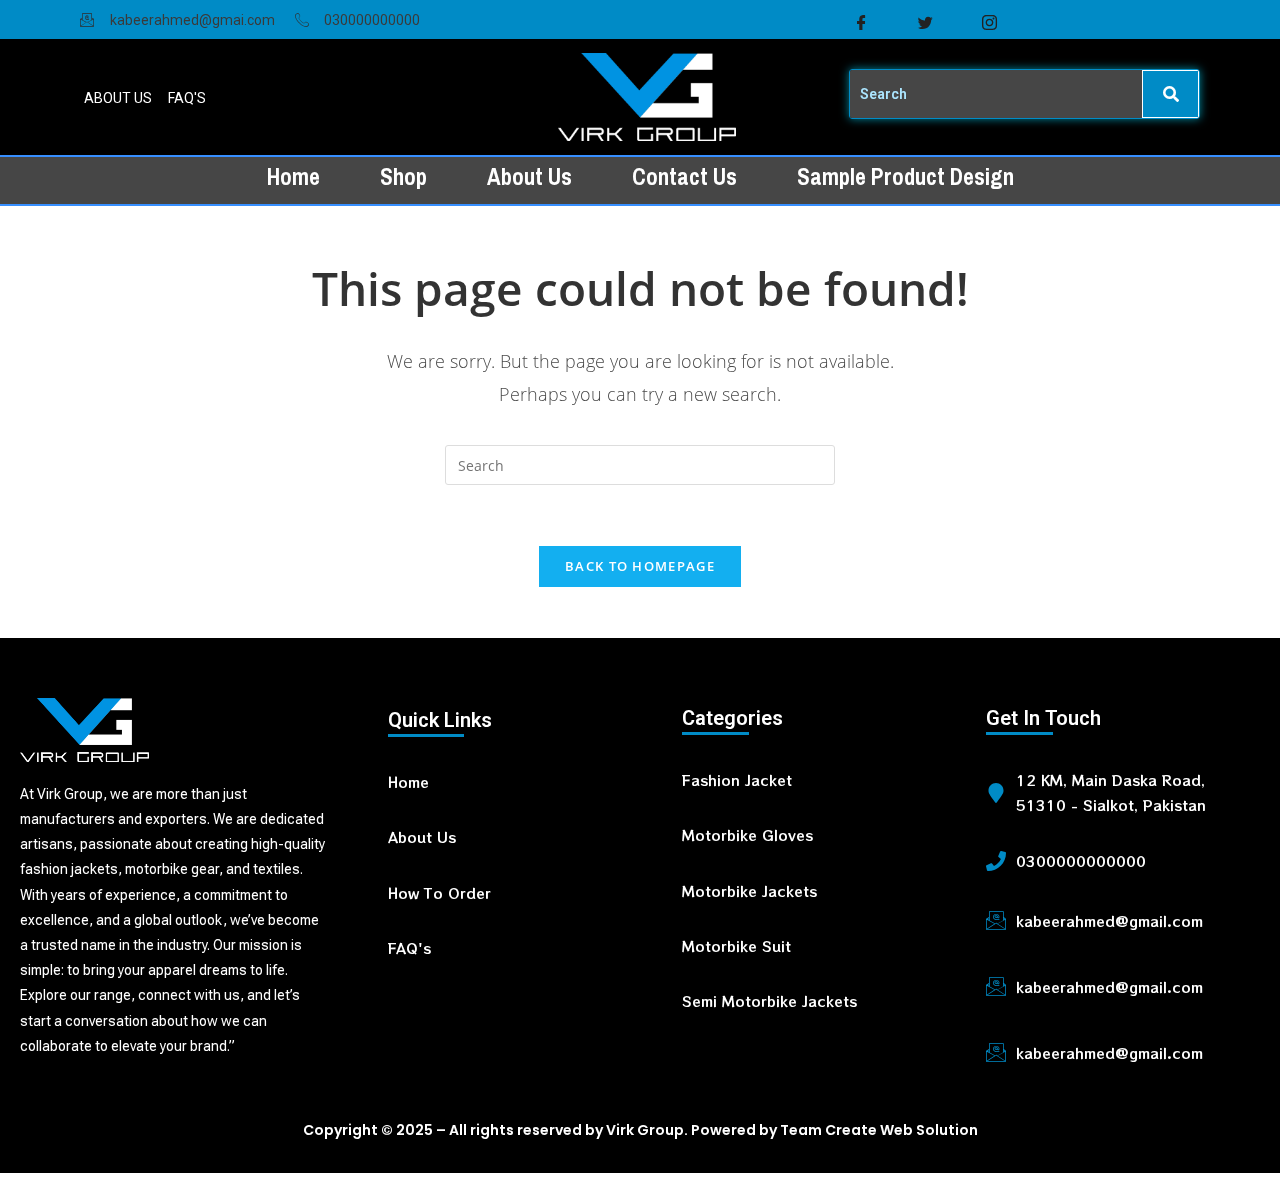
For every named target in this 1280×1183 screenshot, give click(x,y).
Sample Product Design (905, 177)
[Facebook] (861, 23)
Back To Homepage (640, 566)
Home (293, 177)
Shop (403, 177)
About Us (529, 177)
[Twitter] (925, 23)
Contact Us (684, 177)
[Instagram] (989, 23)
